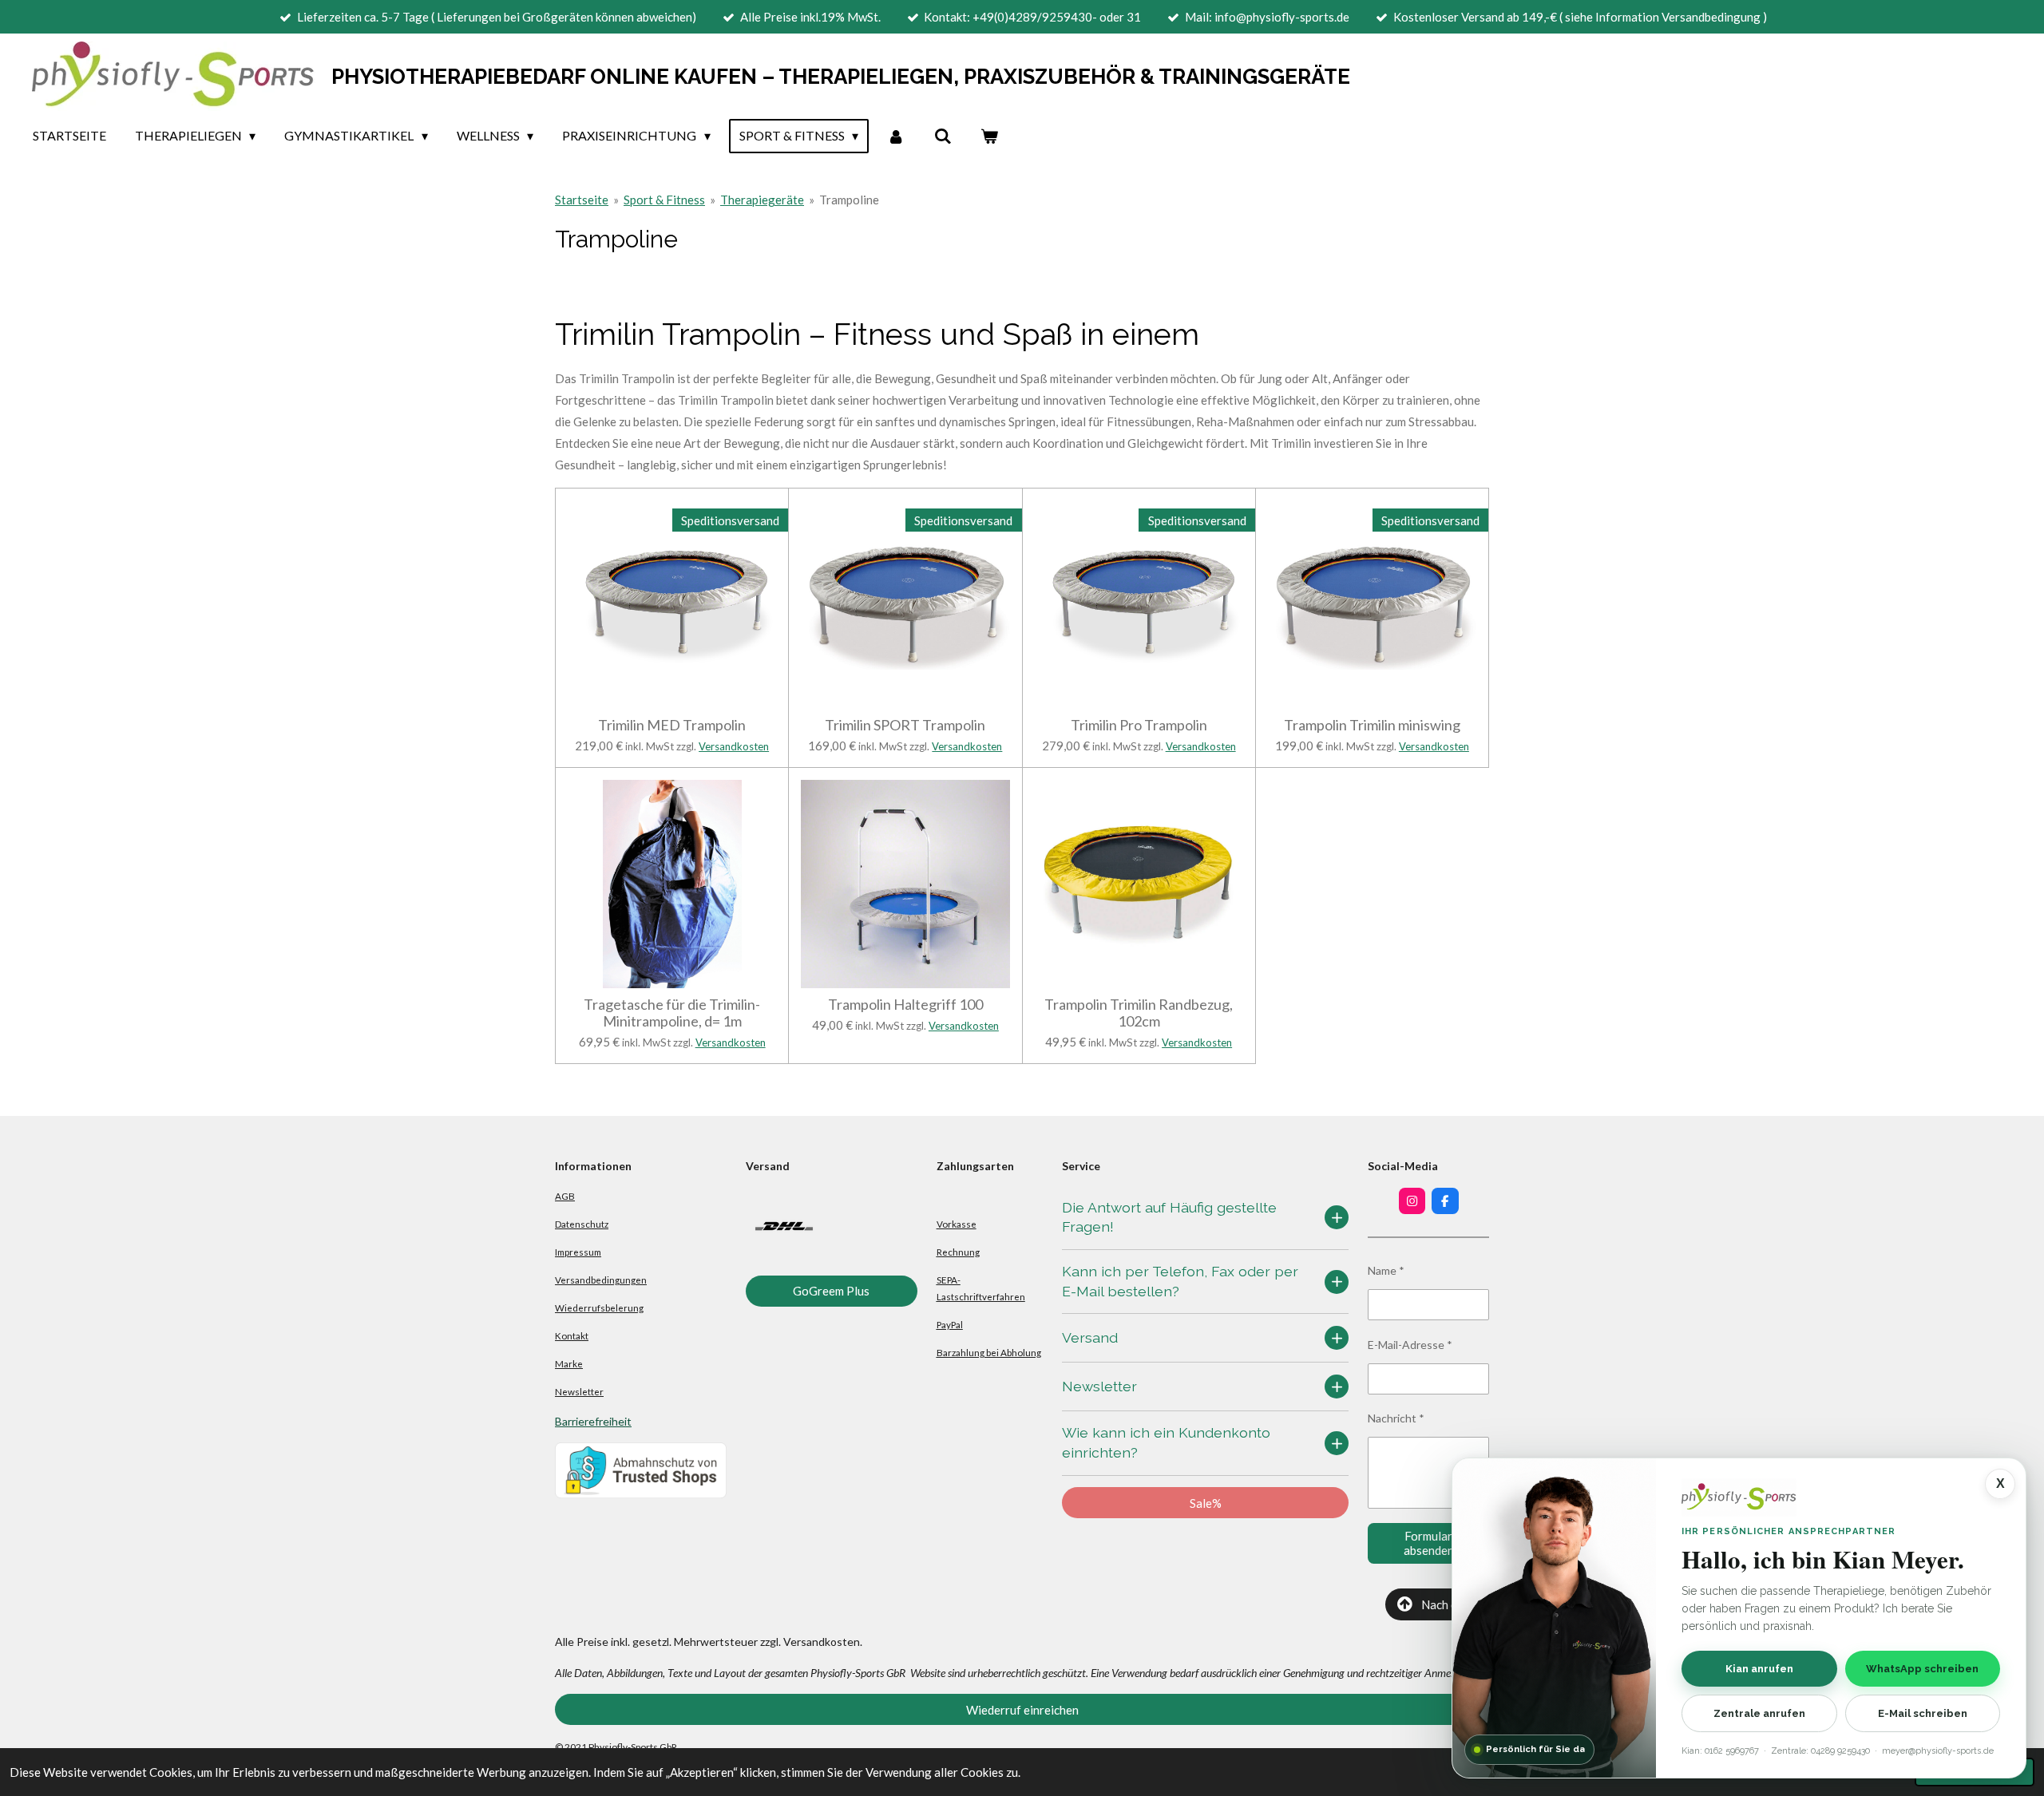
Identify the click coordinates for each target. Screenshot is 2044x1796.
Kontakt (572, 1335)
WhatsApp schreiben (1922, 1668)
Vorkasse (957, 1224)
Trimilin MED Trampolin (672, 725)
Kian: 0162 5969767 (1720, 1751)
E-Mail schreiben (1923, 1713)
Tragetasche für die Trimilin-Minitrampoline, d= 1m (672, 1013)
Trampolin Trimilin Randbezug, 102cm (1139, 1013)
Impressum (578, 1252)
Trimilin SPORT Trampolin (905, 725)
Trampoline (849, 200)
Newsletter (579, 1391)
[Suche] (942, 136)
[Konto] (896, 136)
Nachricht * (1396, 1418)
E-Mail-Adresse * (1410, 1345)
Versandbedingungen (601, 1280)
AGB (565, 1196)
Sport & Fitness (664, 200)
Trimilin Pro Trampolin (1139, 725)
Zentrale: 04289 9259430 (1820, 1751)
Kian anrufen (1759, 1668)
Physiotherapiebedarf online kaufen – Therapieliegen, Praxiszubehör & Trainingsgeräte (841, 77)
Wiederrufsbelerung (599, 1307)
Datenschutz (582, 1224)
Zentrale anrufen (1759, 1713)
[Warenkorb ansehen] (989, 136)
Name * (1386, 1270)
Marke (569, 1363)
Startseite (582, 200)
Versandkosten (734, 746)
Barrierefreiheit (593, 1421)
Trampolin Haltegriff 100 (905, 1005)
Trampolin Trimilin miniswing (1372, 725)
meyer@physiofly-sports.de (1938, 1751)
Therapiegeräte (762, 200)
